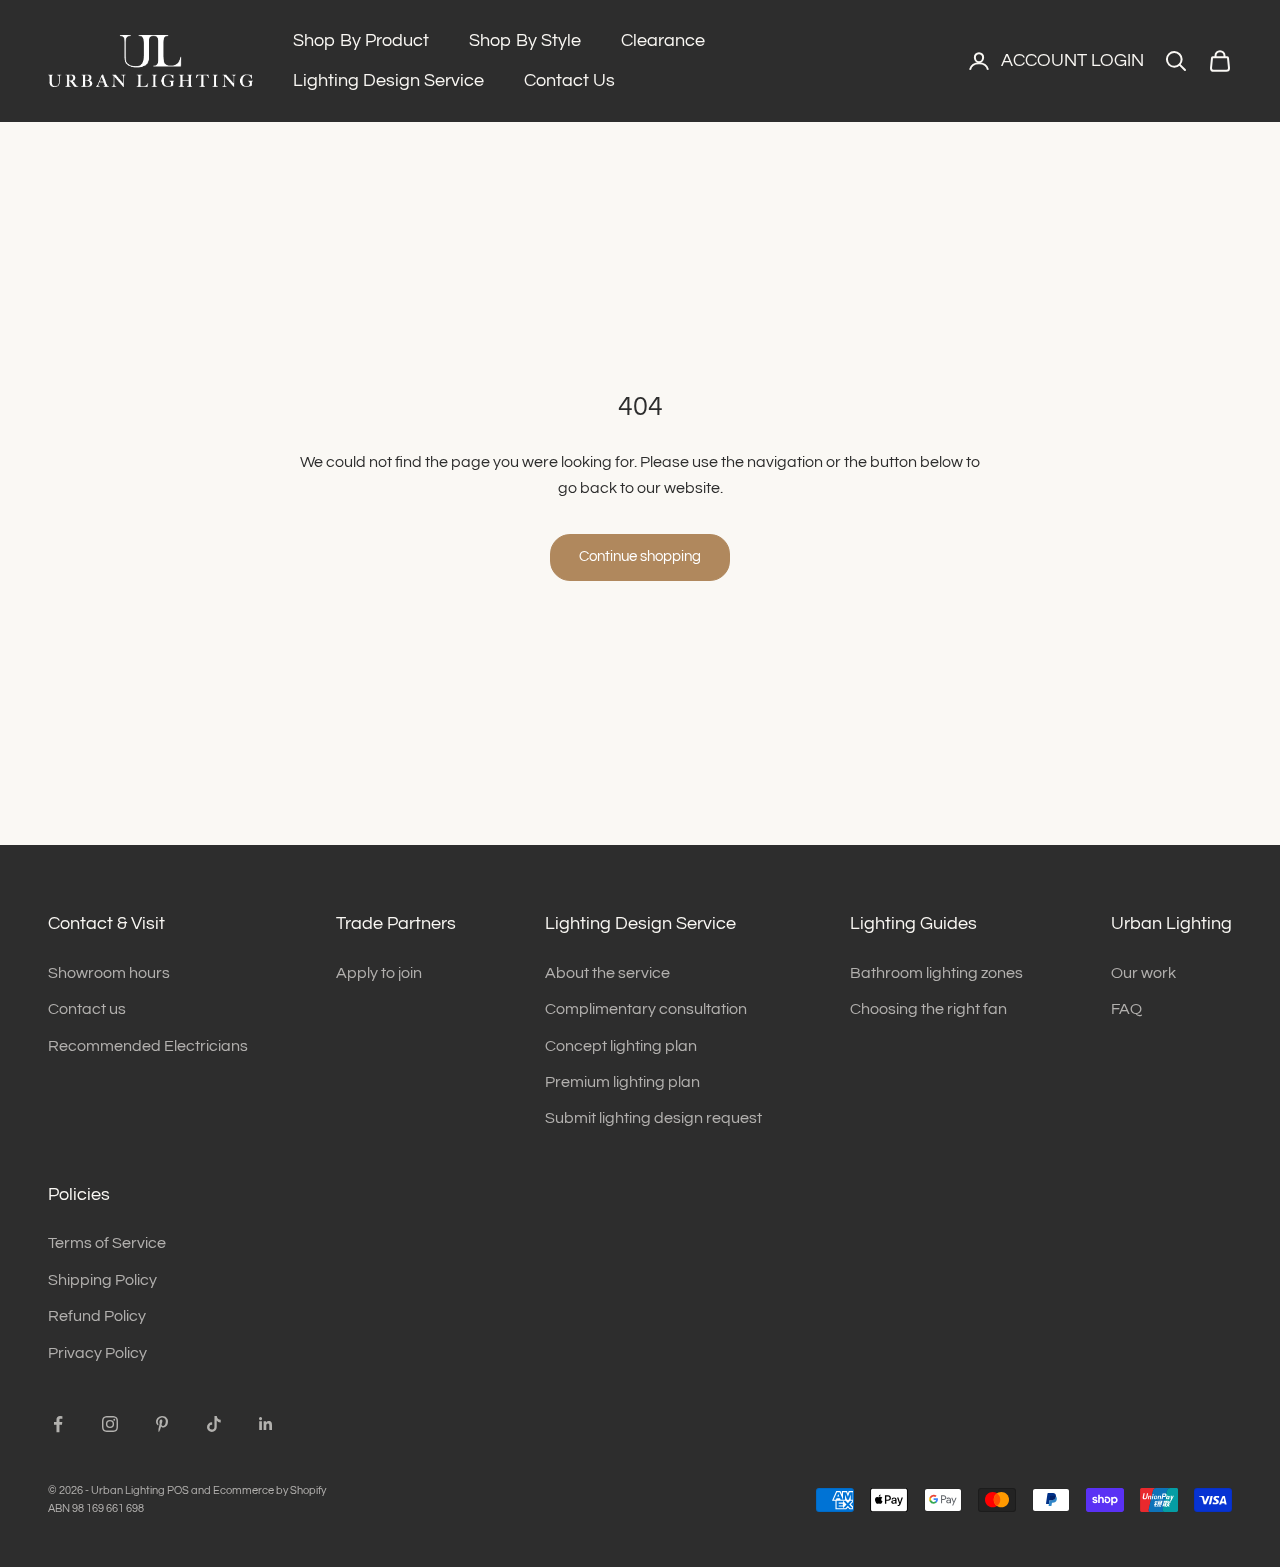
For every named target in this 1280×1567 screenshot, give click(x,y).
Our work (1143, 973)
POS (178, 1490)
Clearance (663, 40)
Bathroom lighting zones (936, 973)
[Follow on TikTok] (214, 1424)
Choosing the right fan (928, 1009)
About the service (607, 973)
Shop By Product (361, 40)
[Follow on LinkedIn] (266, 1424)
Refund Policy (97, 1316)
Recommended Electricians (148, 1046)
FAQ (1126, 1009)
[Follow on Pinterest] (162, 1424)
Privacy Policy (97, 1353)
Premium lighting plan (622, 1082)
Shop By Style (525, 40)
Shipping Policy (102, 1280)
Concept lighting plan (621, 1046)
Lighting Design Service (388, 80)
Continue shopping (640, 556)
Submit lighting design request (653, 1118)
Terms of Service (107, 1243)
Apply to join (379, 973)
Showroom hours (109, 973)
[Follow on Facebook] (58, 1424)
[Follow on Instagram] (110, 1424)
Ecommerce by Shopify (269, 1490)
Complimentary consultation (646, 1009)
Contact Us (569, 80)
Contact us (87, 1009)
